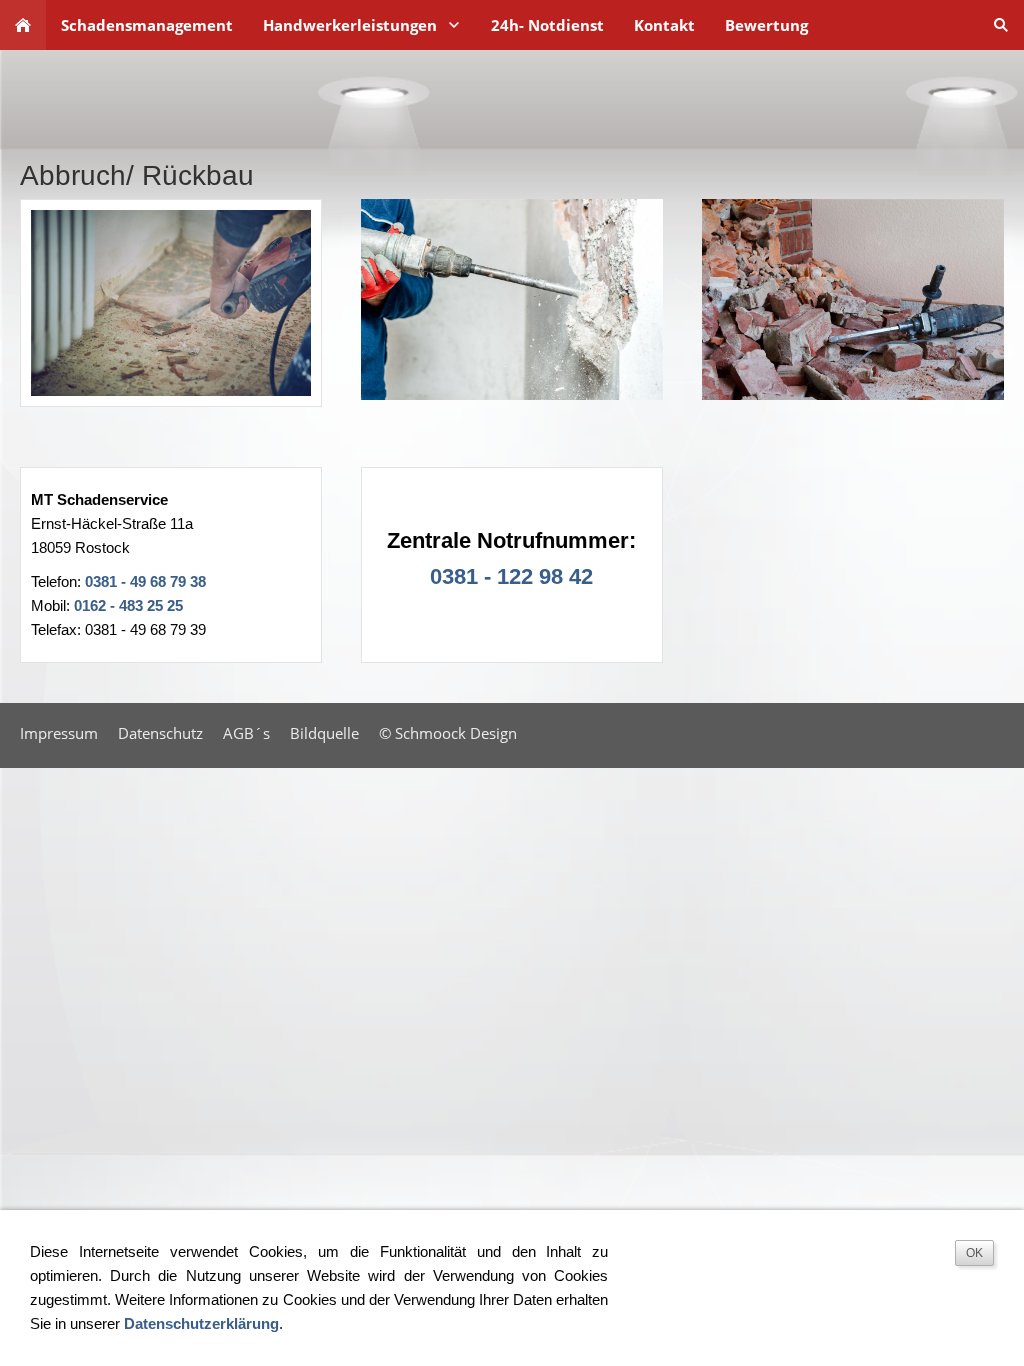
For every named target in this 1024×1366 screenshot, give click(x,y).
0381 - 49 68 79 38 (145, 581)
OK (974, 1253)
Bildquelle (324, 733)
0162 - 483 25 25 (128, 605)
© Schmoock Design (448, 733)
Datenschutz (160, 733)
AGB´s (246, 733)
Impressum (59, 733)
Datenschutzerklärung (201, 1323)
